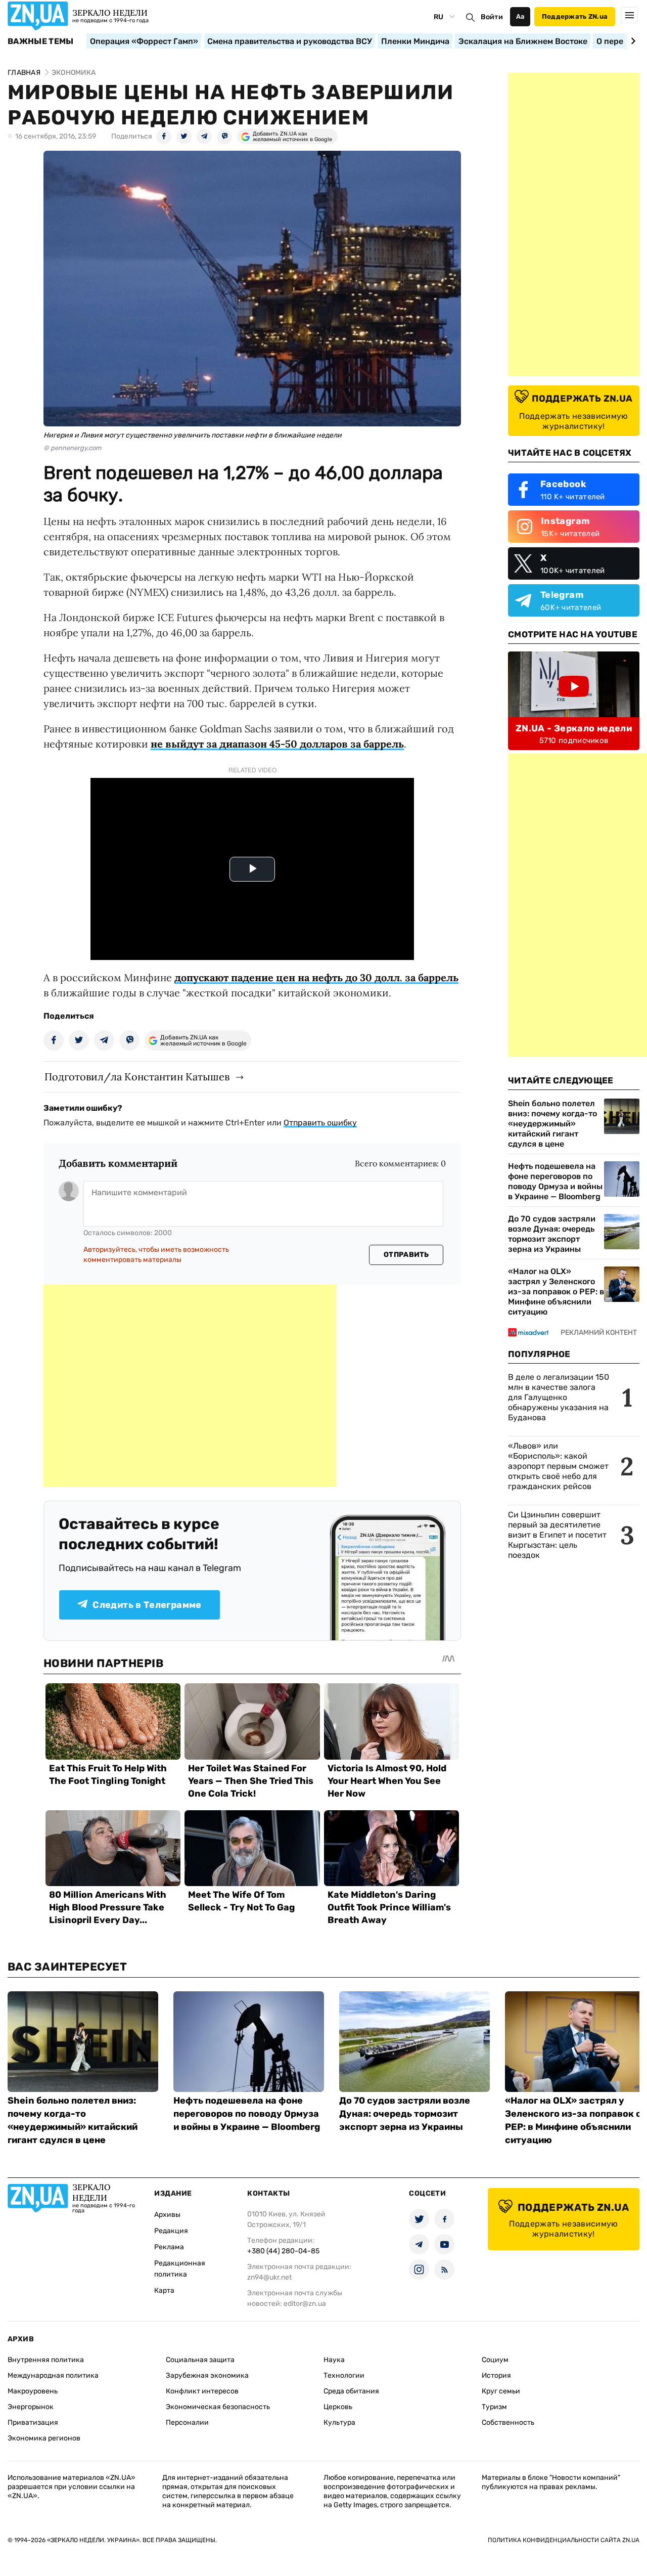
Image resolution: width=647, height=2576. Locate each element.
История (496, 2375)
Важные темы (41, 41)
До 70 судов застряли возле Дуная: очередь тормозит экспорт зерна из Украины (552, 1234)
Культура (339, 2422)
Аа (520, 16)
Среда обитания (351, 2391)
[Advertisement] (190, 1386)
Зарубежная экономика (207, 2375)
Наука (334, 2360)
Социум (495, 2360)
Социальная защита (200, 2360)
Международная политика (53, 2375)
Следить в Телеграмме (147, 1605)
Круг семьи (501, 2391)
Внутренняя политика (46, 2360)
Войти (492, 17)
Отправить (406, 1255)
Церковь (338, 2407)
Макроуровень (33, 2391)
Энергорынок (31, 2407)
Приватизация (33, 2422)
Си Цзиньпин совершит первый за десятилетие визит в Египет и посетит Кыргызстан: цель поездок (557, 1535)
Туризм (494, 2407)
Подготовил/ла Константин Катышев (137, 1077)
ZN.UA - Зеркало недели (574, 728)
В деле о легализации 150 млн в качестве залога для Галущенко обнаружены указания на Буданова (559, 1397)
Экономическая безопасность (218, 2407)
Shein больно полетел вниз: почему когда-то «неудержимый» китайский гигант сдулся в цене (552, 1124)
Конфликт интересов (202, 2391)
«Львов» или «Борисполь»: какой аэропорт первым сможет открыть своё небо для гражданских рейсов (558, 1466)
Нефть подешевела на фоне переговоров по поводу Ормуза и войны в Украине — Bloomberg (555, 1181)
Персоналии (187, 2422)
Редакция (171, 2231)
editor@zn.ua (305, 2304)
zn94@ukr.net (269, 2277)
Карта (164, 2290)
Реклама (169, 2247)
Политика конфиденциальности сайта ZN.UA (564, 2540)
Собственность (508, 2422)
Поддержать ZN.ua (575, 16)
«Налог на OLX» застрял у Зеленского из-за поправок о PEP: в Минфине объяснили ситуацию (556, 1292)
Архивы (167, 2215)
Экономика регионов (44, 2438)
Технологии (344, 2375)
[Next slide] (632, 41)
